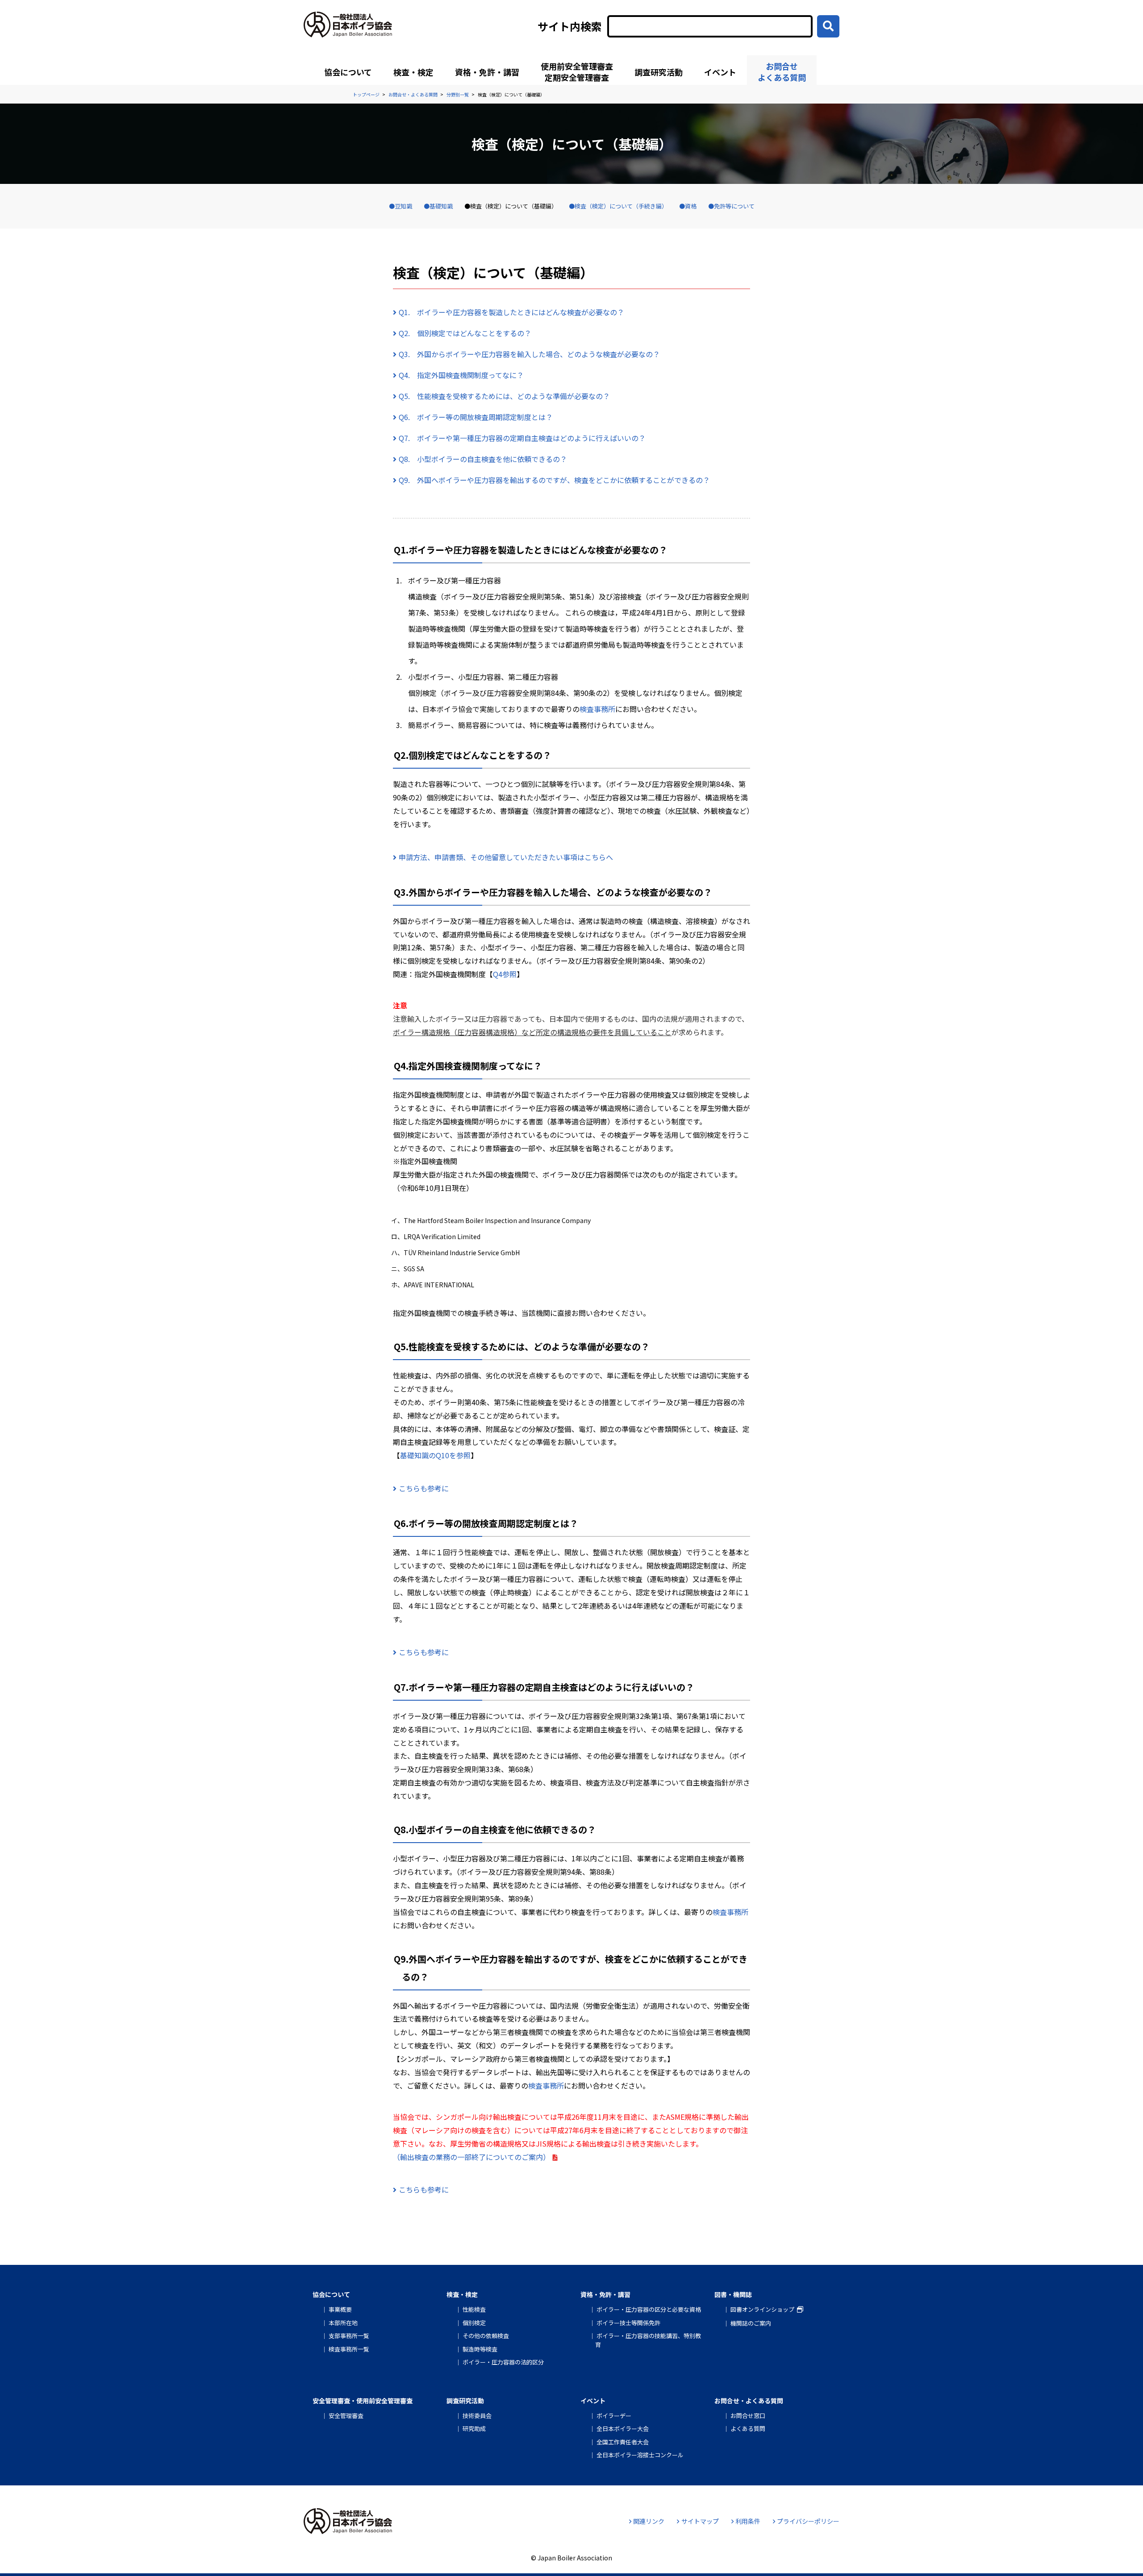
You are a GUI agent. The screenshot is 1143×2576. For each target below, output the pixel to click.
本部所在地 (343, 2323)
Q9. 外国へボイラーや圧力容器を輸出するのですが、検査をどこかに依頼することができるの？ (554, 480)
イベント (720, 72)
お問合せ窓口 (748, 2416)
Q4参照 (505, 974)
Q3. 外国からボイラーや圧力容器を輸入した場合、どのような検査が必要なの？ (529, 354)
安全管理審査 (346, 2416)
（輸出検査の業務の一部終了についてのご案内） (471, 2157)
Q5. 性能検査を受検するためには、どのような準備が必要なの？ (504, 396)
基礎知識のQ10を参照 (435, 1455)
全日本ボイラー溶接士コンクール (640, 2455)
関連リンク (649, 2521)
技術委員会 (477, 2416)
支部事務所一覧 (349, 2336)
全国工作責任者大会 (623, 2442)
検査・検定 (413, 72)
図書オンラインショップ (762, 2309)
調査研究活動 (659, 72)
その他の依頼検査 (486, 2336)
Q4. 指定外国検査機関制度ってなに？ (461, 375)
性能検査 (474, 2309)
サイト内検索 (570, 26)
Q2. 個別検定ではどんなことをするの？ (465, 333)
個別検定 (474, 2323)
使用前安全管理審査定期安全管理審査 (577, 72)
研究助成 (474, 2428)
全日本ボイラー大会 (623, 2428)
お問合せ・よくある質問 (749, 2401)
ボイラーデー (614, 2416)
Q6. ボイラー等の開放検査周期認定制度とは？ (476, 417)
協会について (348, 72)
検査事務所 (597, 709)
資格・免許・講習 (487, 72)
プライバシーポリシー (808, 2521)
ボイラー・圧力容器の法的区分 (503, 2362)
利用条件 (748, 2521)
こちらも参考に (424, 1488)
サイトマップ (700, 2521)
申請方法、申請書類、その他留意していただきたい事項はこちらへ (506, 857)
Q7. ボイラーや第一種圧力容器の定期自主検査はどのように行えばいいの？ (522, 438)
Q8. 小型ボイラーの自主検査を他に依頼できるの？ (483, 459)
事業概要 (340, 2309)
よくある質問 (748, 2428)
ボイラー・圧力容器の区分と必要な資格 (649, 2309)
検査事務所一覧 (349, 2349)
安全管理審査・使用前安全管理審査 (363, 2401)
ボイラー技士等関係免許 (628, 2323)
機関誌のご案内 (751, 2323)
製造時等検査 (480, 2349)
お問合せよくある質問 (782, 72)
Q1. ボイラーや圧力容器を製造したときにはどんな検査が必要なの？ (511, 312)
